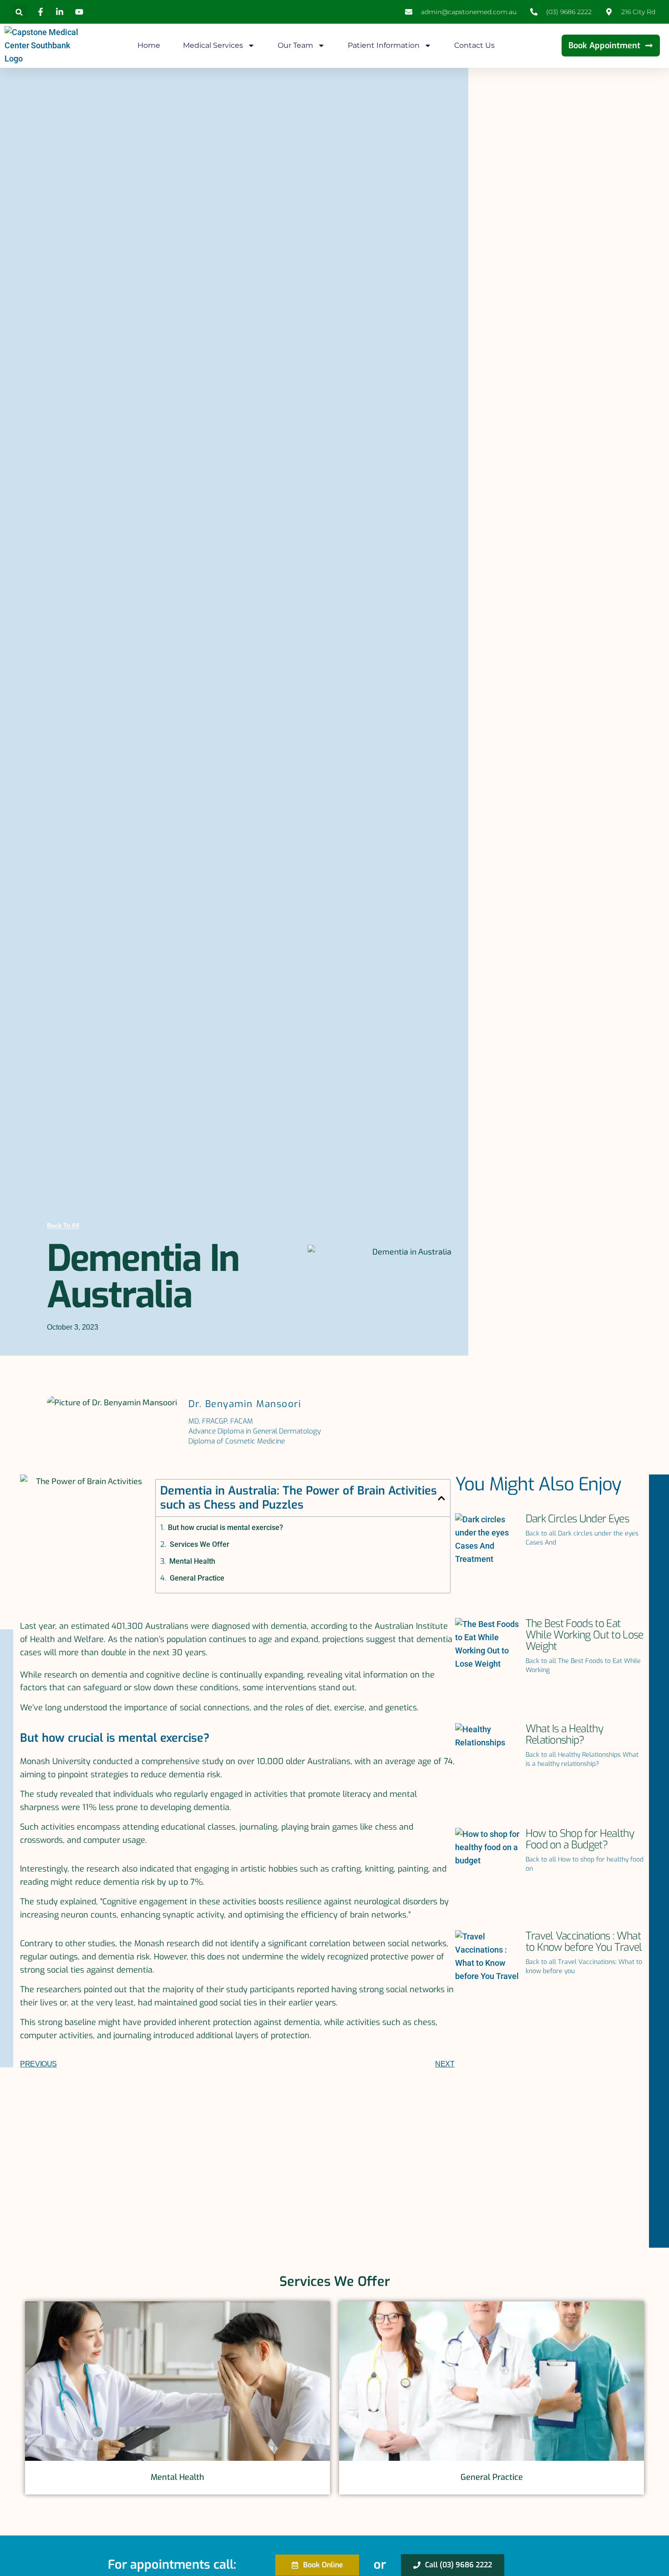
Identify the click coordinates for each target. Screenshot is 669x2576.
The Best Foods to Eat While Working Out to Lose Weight (585, 1635)
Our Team (295, 45)
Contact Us (474, 45)
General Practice (197, 1578)
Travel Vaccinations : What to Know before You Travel (584, 1942)
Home (149, 45)
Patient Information (384, 45)
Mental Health (192, 1561)
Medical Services (213, 45)
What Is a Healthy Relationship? (564, 1734)
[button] (19, 12)
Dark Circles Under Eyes (577, 1519)
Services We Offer (200, 1544)
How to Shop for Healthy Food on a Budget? (580, 1839)
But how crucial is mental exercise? (226, 1528)
